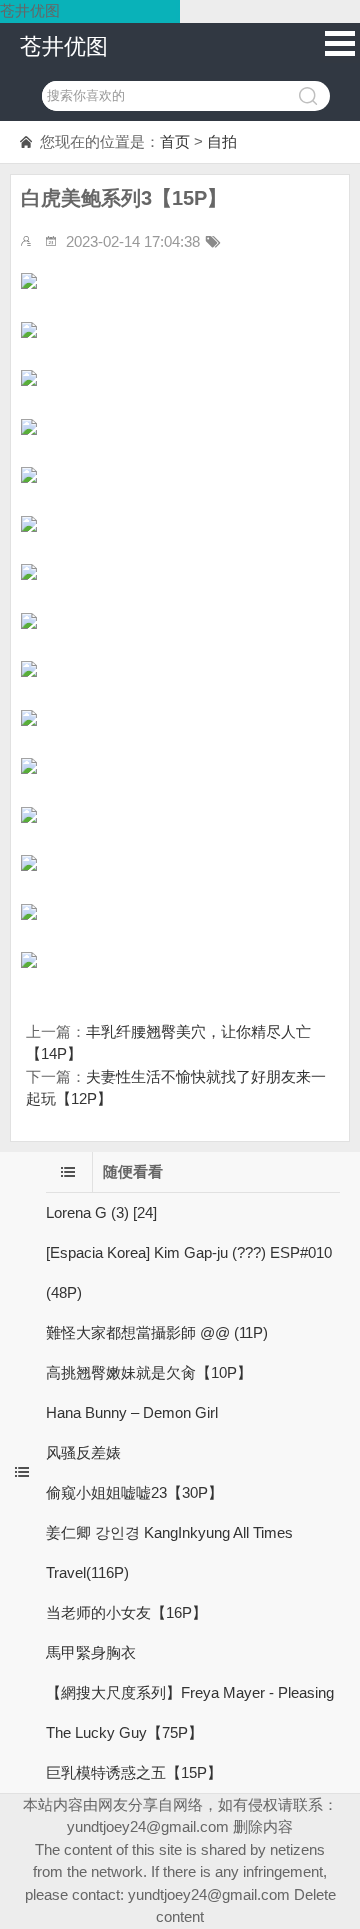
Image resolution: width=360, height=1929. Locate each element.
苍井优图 (64, 46)
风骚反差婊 (83, 1452)
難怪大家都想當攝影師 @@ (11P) (157, 1332)
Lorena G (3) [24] (101, 1212)
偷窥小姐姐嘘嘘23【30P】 (134, 1492)
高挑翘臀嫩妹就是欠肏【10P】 (149, 1372)
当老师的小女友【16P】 (126, 1612)
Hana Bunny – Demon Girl (132, 1412)
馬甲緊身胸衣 (91, 1652)
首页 (175, 141)
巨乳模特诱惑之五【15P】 (134, 1772)
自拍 (222, 141)
